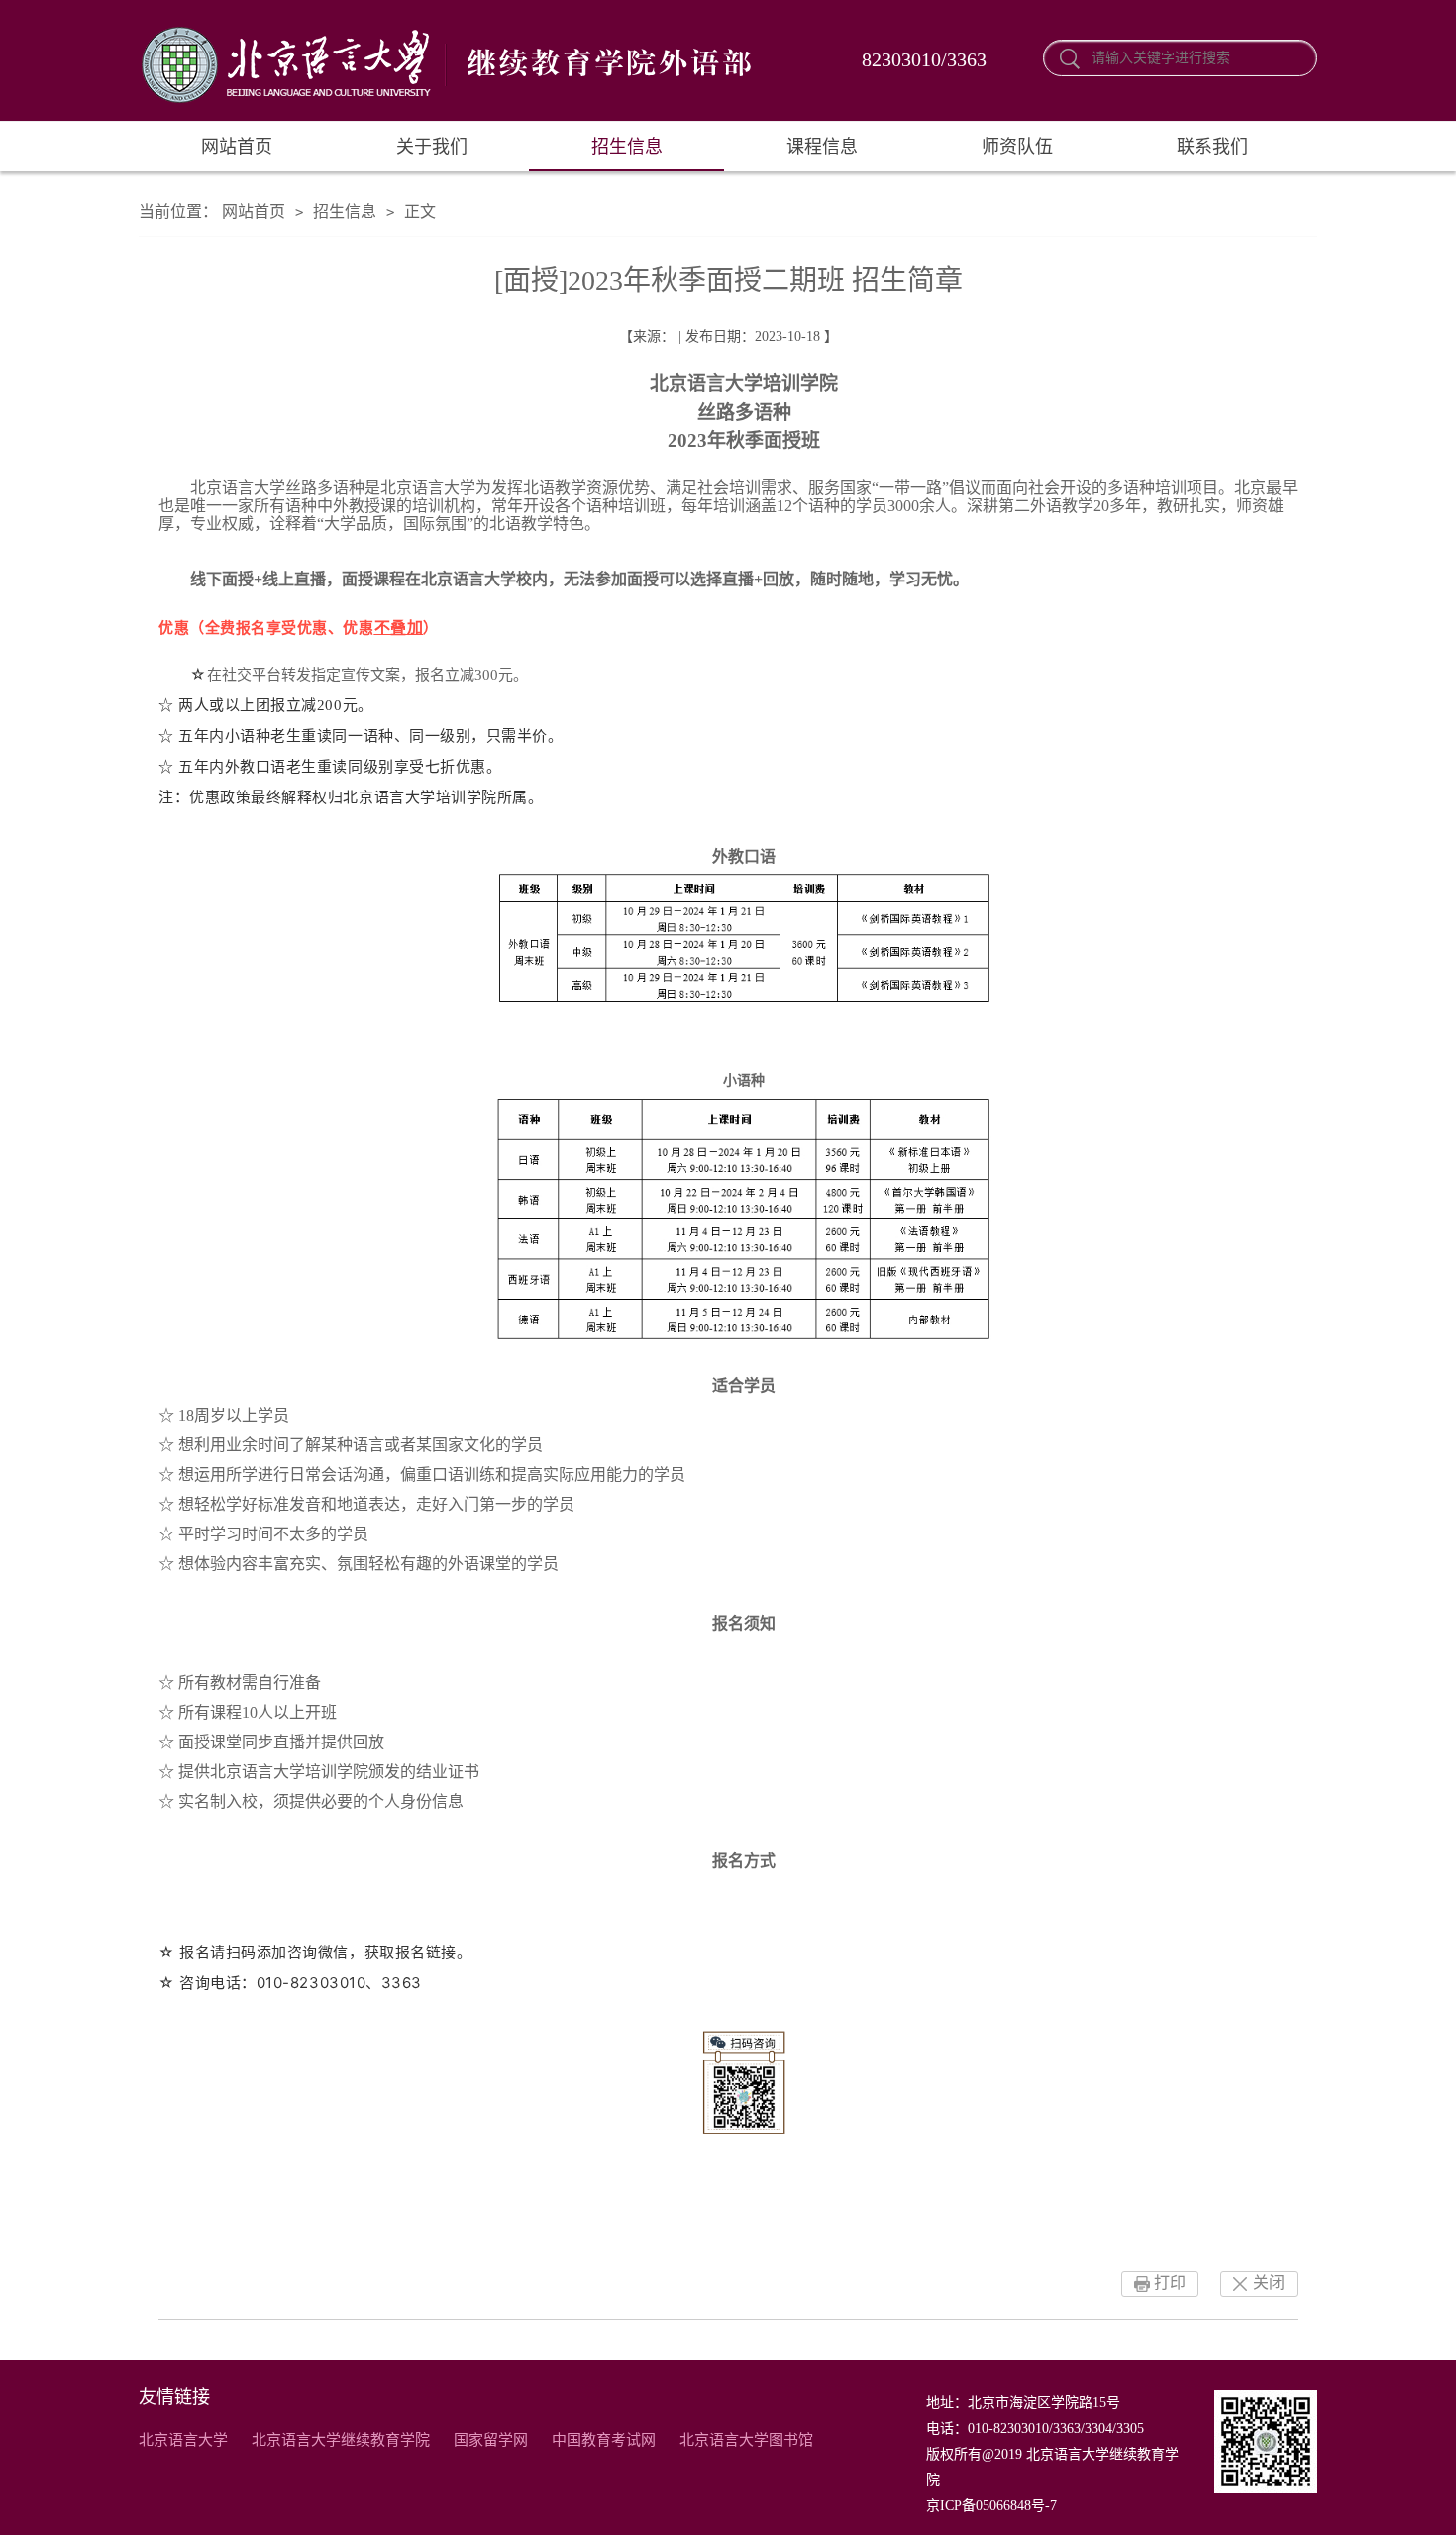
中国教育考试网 (604, 2440)
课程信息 (822, 147)
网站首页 (237, 147)
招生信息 (627, 147)
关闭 (1269, 2283)
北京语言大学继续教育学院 (341, 2440)
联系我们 (1212, 147)
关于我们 (432, 147)
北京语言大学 (183, 2440)
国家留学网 (491, 2440)
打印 (1170, 2283)
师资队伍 (1017, 147)
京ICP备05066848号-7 (991, 2506)
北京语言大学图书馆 (746, 2440)
